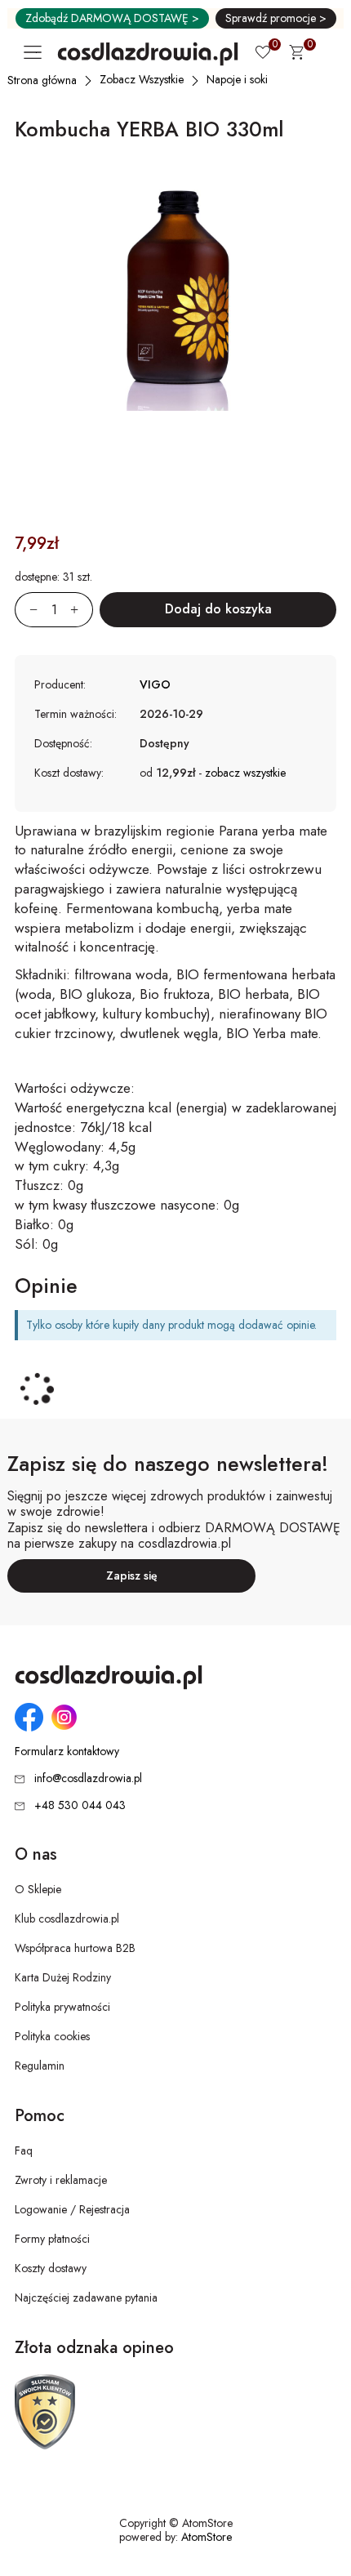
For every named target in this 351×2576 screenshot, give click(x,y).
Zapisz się (132, 1575)
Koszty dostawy (51, 2268)
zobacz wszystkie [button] (245, 773)
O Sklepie (38, 1889)
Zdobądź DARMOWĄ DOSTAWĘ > (112, 18)
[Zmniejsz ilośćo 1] (26, 610)
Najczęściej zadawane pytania (86, 2297)
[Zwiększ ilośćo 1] (82, 610)
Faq (24, 2150)
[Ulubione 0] (263, 54)
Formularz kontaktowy (67, 1752)
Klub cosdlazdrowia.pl (67, 1919)
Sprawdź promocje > (276, 18)
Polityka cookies (52, 2036)
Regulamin (40, 2066)
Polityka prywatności (62, 2007)
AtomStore (207, 2537)
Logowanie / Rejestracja (72, 2209)
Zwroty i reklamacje (61, 2180)
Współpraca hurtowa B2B (75, 1948)
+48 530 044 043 (80, 1805)
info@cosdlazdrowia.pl (88, 1778)
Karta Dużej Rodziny (63, 1977)
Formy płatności (52, 2239)
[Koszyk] (296, 55)
